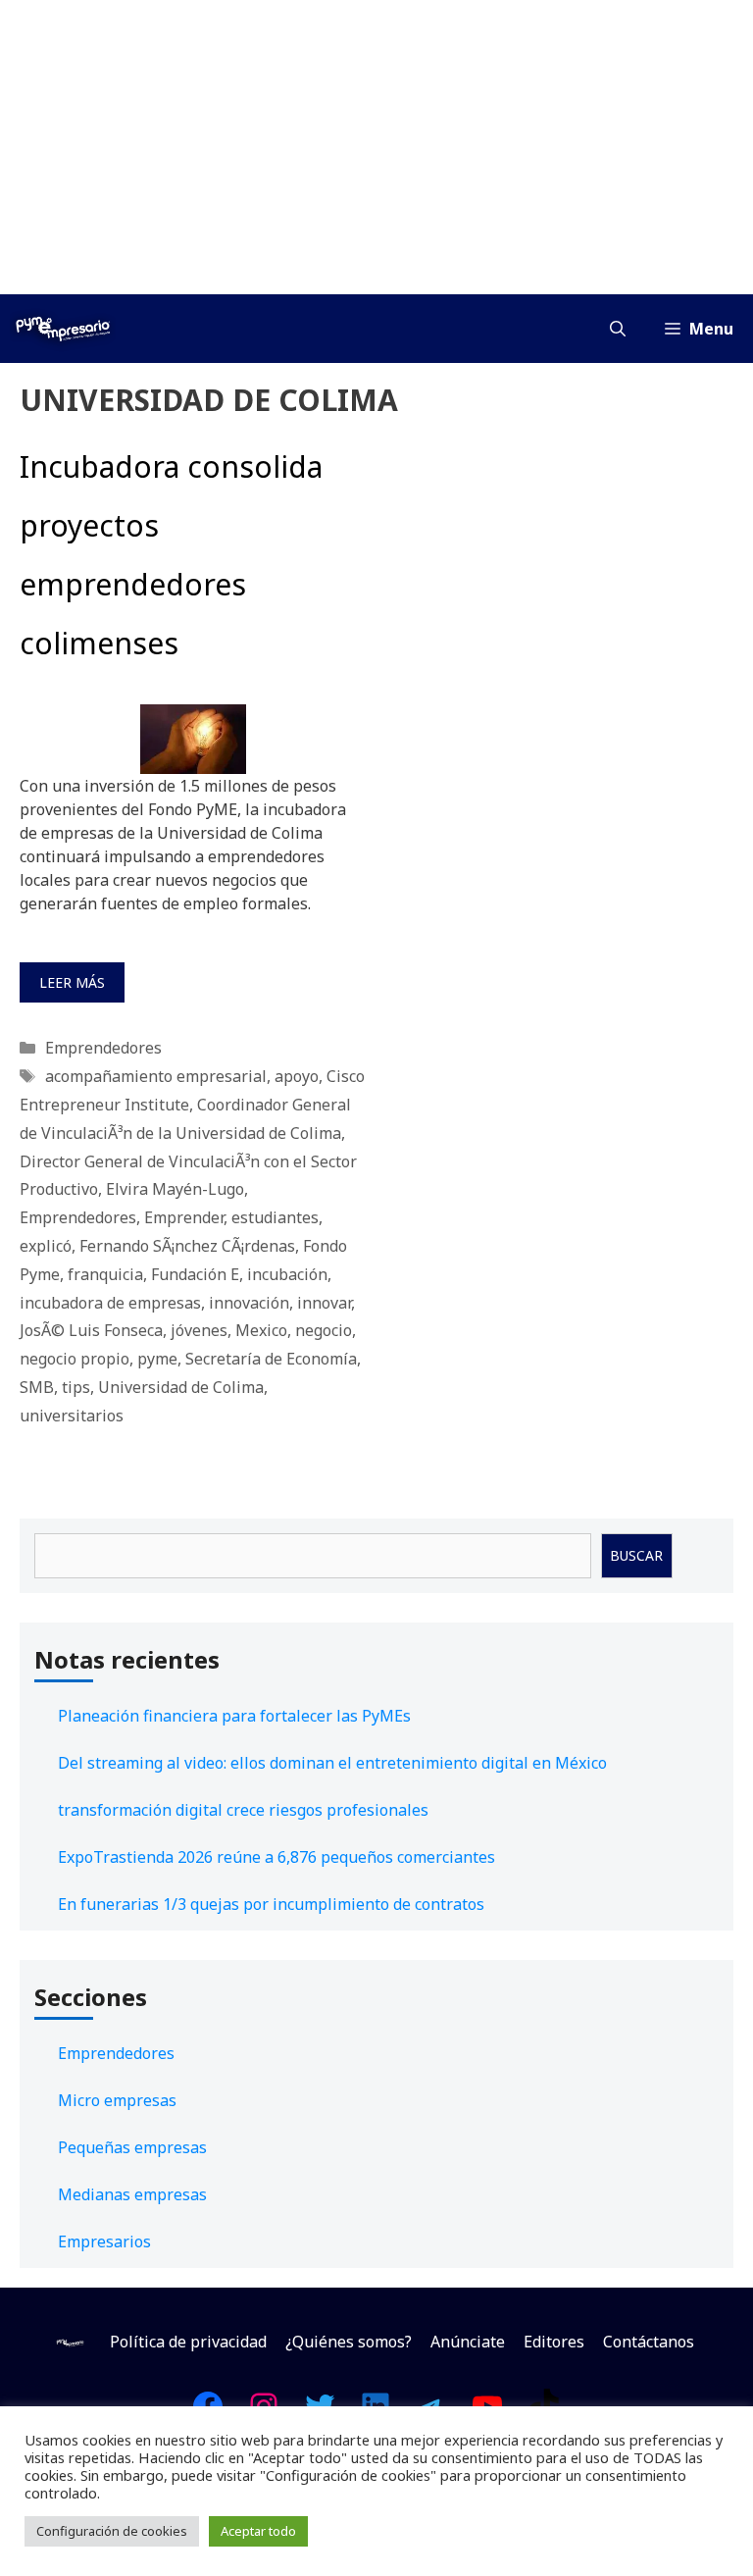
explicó (46, 1246)
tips (76, 1387)
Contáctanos (649, 2342)
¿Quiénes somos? (349, 2342)
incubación (287, 1274)
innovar (324, 1303)
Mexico (261, 1330)
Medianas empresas (132, 2194)
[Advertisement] (376, 147)
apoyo (297, 1076)
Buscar (636, 1555)
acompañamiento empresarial (156, 1076)
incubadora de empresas (110, 1303)
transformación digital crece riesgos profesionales (243, 1810)
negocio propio (75, 1359)
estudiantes (275, 1217)
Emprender (184, 1217)
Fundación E (195, 1274)
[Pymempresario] (63, 329)
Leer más (72, 982)
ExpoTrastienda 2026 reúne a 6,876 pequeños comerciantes (276, 1857)
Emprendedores (103, 1048)
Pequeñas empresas (132, 2147)
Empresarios (104, 2241)
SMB (37, 1387)
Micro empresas (117, 2100)
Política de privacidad (188, 2342)
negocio (324, 1330)
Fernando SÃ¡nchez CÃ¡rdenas (187, 1246)
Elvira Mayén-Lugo (175, 1189)
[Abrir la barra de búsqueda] (618, 329)
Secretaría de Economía (271, 1359)
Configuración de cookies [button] (112, 2531)
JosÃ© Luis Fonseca (91, 1330)
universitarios (72, 1416)
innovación (249, 1303)
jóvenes (199, 1330)
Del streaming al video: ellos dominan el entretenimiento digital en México (332, 1763)
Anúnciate (468, 2342)
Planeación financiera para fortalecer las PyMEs (234, 1716)
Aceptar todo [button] (258, 2531)
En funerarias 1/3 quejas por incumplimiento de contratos (271, 1904)
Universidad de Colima (181, 1387)
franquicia (105, 1274)
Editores (554, 2342)
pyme (157, 1359)
